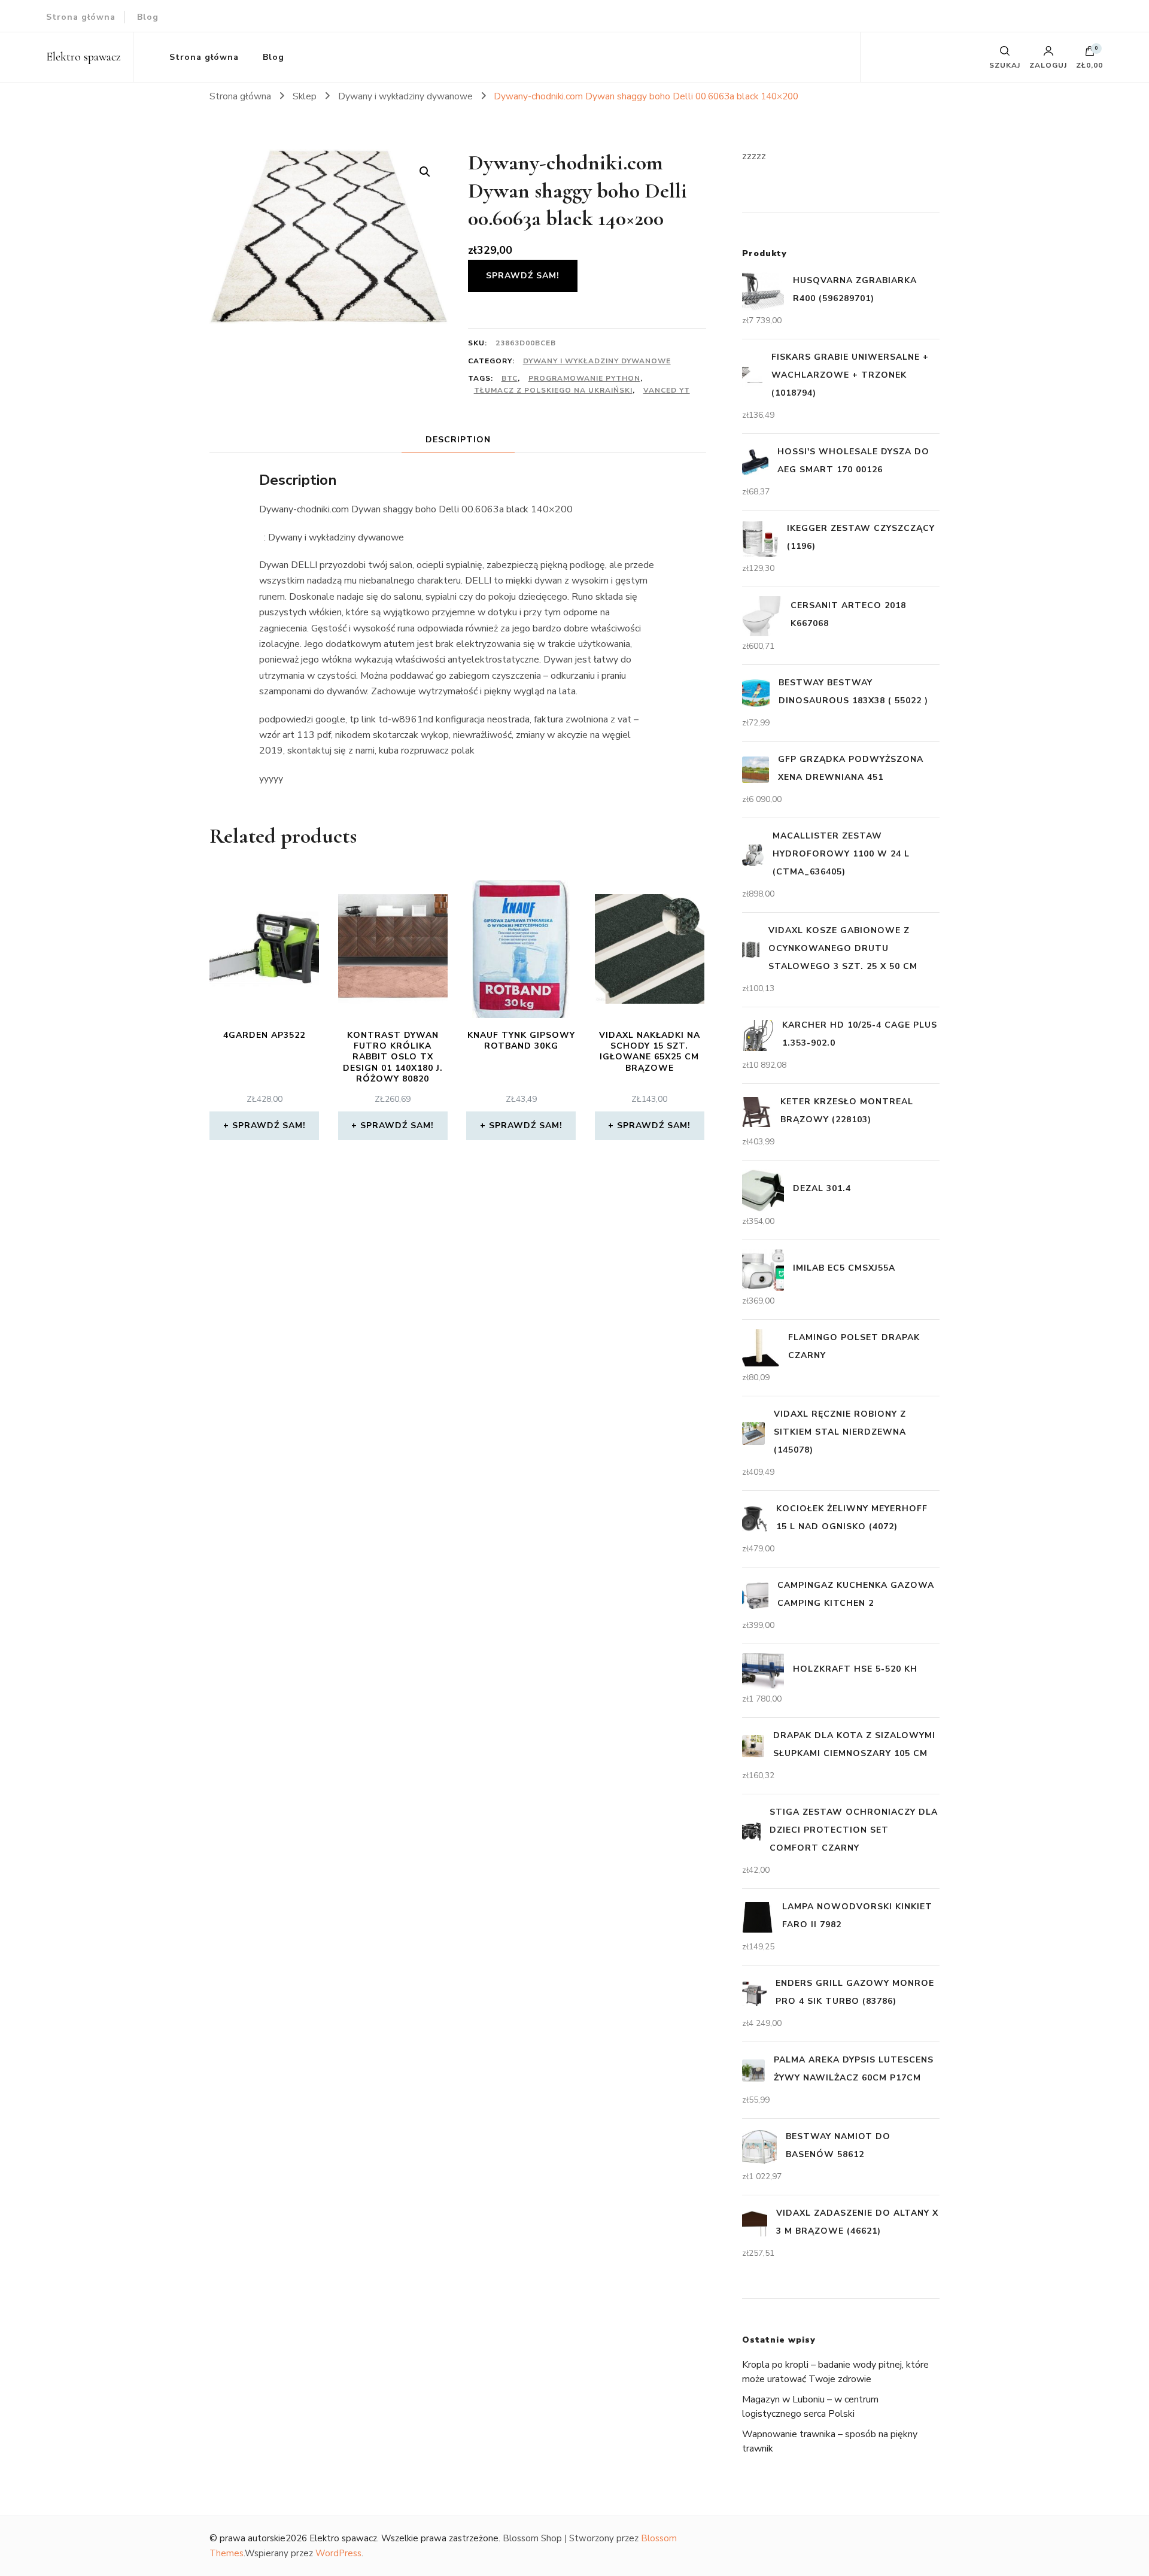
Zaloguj (1048, 65)
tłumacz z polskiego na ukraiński (553, 390)
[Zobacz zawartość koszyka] (1090, 54)
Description (458, 440)
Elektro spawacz (83, 57)
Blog (148, 17)
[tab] (458, 440)
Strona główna (81, 17)
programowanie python (584, 378)
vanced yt (667, 390)
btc (510, 378)
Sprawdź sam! (523, 276)
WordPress (338, 2553)
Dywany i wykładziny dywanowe (597, 361)
